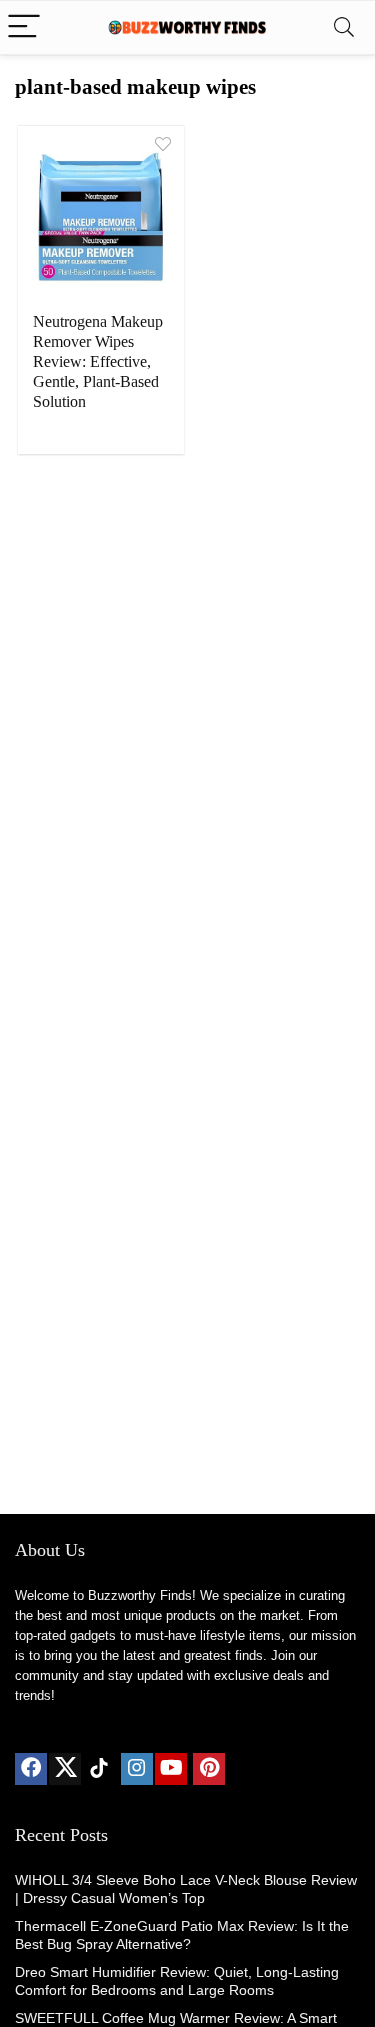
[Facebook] (31, 1769)
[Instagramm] (137, 1769)
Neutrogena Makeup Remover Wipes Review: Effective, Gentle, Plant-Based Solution (98, 361)
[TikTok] (99, 1769)
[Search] (344, 27)
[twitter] (65, 1769)
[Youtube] (171, 1769)
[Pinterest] (209, 1769)
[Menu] (24, 27)
